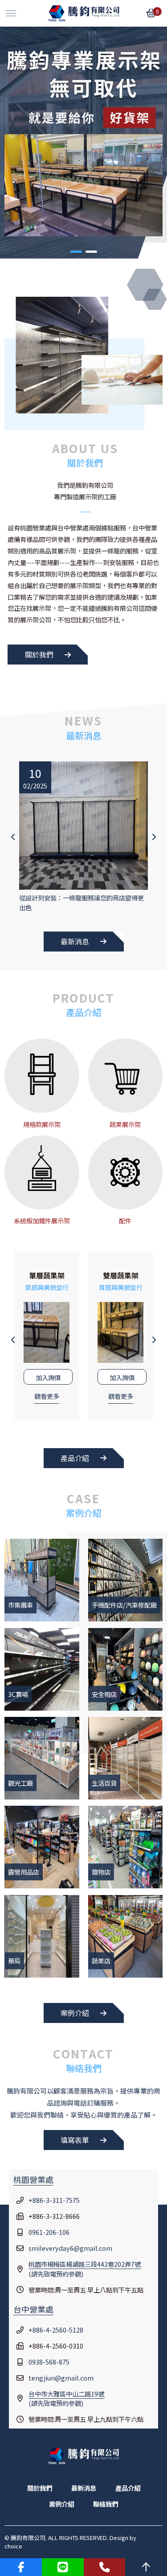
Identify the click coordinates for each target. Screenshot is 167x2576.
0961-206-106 (49, 2232)
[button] (76, 252)
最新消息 (75, 941)
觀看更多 (47, 1396)
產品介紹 (75, 1458)
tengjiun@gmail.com (61, 2378)
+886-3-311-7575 (54, 2200)
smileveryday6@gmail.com (70, 2248)
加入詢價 (48, 1377)
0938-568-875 (49, 2362)
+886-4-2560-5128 (56, 2330)
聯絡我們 (106, 2504)
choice (13, 2546)
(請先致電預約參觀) (85, 2269)
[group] (83, 837)
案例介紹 (75, 2013)
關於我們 (39, 654)
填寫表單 (75, 2140)
